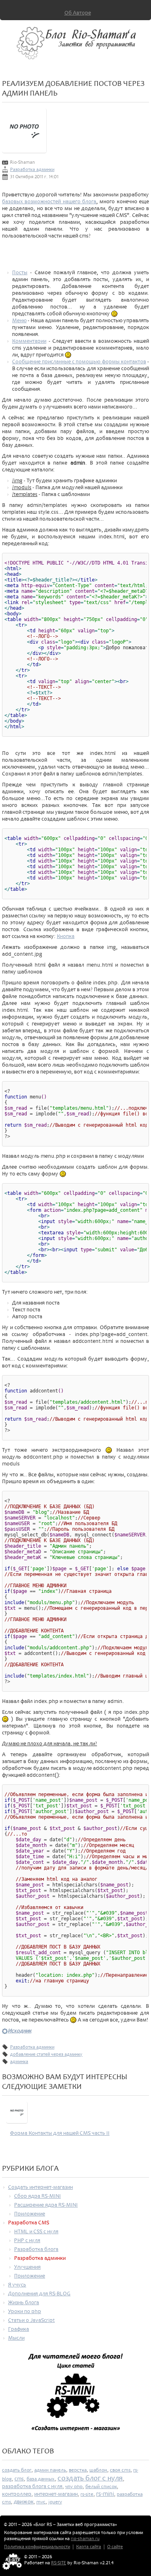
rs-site (87, 2494)
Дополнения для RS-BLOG (39, 2294)
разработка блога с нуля (32, 2486)
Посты (20, 272)
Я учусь (17, 2285)
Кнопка (66, 936)
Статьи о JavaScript (31, 2320)
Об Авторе (78, 13)
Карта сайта (89, 2547)
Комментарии (29, 341)
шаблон (98, 2470)
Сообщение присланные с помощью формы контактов (79, 362)
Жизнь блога (24, 2302)
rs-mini (105, 2494)
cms (19, 2479)
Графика (19, 2329)
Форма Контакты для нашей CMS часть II (60, 2133)
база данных (41, 2479)
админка (19, 2062)
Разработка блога (36, 2249)
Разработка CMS (29, 2223)
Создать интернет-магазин (40, 2187)
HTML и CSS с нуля (36, 2231)
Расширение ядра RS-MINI (46, 2205)
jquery (55, 2502)
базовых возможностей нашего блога (49, 201)
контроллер (17, 2494)
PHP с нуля (27, 2240)
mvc (41, 2502)
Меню (19, 320)
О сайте (115, 2547)
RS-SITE (59, 2563)
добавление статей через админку (46, 2054)
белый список (101, 2486)
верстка (78, 2470)
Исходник (20, 2031)
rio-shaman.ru (85, 2539)
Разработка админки (32, 170)
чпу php (74, 2486)
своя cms (120, 2470)
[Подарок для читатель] (75, 2396)
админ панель (50, 2470)
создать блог (17, 2470)
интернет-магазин (56, 2494)
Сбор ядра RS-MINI (37, 2196)
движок (24, 2502)
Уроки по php (25, 2311)
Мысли (16, 2338)
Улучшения (27, 2267)
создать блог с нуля (90, 2478)
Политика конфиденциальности (37, 2547)
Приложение (30, 2214)
